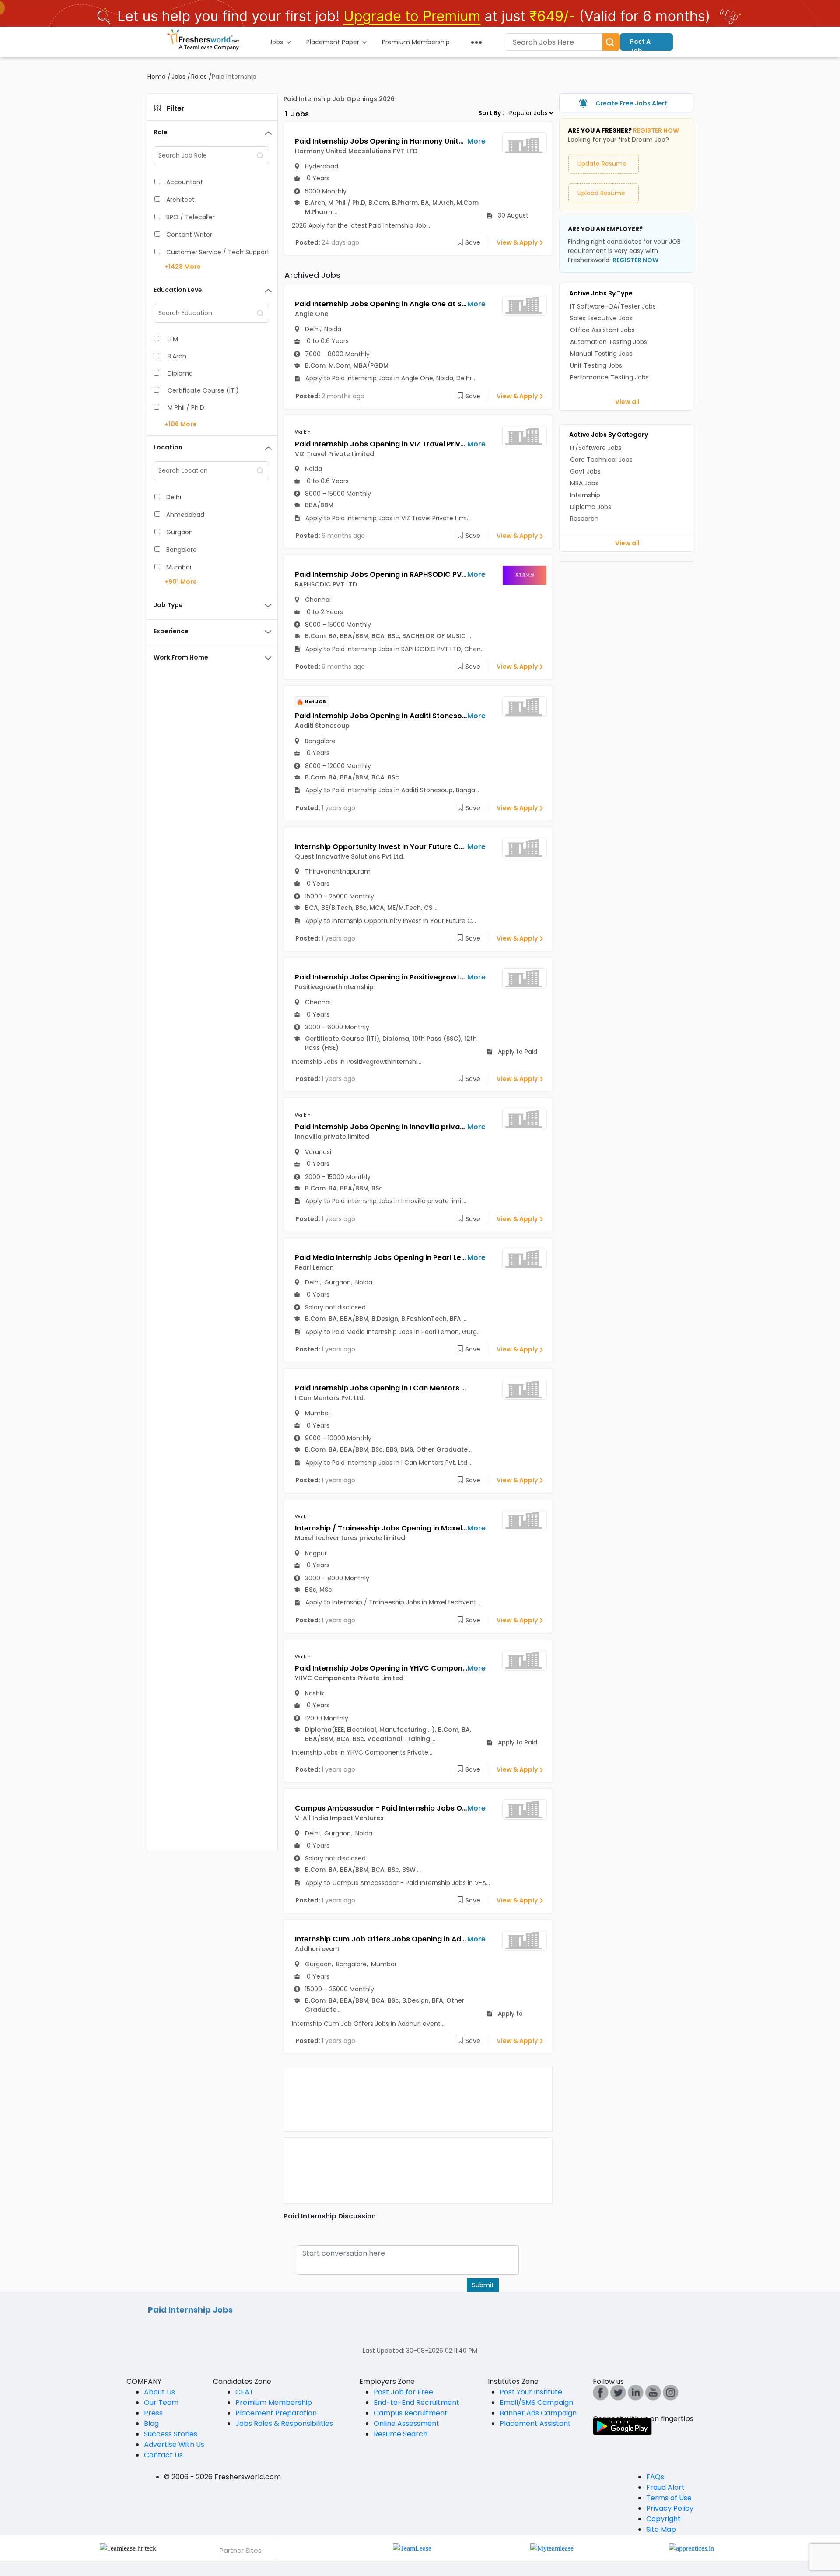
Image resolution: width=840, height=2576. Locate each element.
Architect (180, 200)
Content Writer (189, 235)
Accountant (185, 182)
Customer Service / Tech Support (218, 252)
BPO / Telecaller (191, 217)
